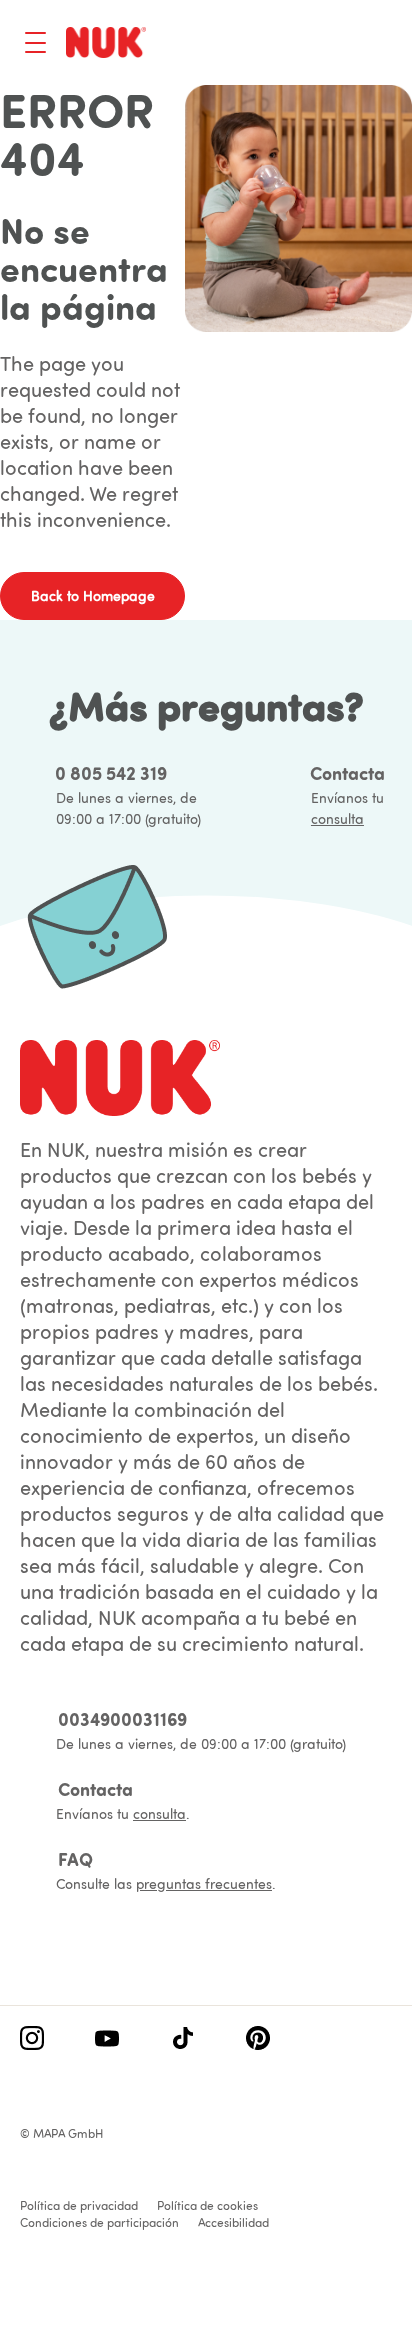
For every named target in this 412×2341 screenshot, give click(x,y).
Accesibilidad (233, 2222)
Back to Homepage (93, 596)
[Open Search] (298, 45)
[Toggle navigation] (35, 42)
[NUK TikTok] (183, 2040)
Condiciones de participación (99, 2222)
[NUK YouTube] (107, 2040)
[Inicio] (106, 42)
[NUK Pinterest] (258, 2040)
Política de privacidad (79, 2205)
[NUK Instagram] (32, 2040)
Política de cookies (207, 2205)
